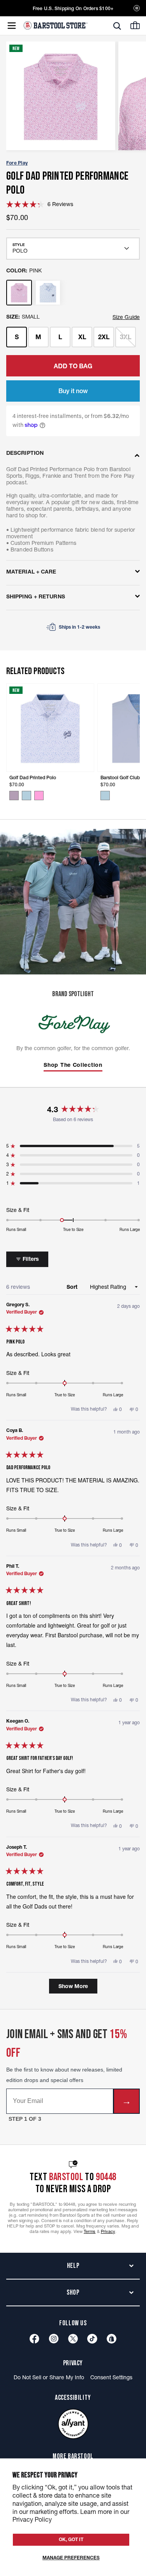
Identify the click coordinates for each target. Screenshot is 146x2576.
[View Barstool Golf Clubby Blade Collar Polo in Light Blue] (105, 796)
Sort (73, 1287)
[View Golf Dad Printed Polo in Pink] (39, 796)
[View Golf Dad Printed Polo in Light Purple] (14, 796)
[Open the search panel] (117, 26)
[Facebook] (34, 2339)
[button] (40, 204)
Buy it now (73, 391)
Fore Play (17, 163)
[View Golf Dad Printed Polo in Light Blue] (26, 796)
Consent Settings (111, 2377)
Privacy (108, 2231)
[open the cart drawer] (135, 25)
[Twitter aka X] (73, 2339)
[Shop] (112, 2339)
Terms (90, 2231)
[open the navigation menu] (12, 26)
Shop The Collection (73, 1065)
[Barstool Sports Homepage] (55, 25)
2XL (104, 337)
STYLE (18, 245)
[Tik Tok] (92, 2339)
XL (82, 337)
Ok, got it (71, 2539)
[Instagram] (54, 2339)
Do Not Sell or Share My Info (49, 2377)
